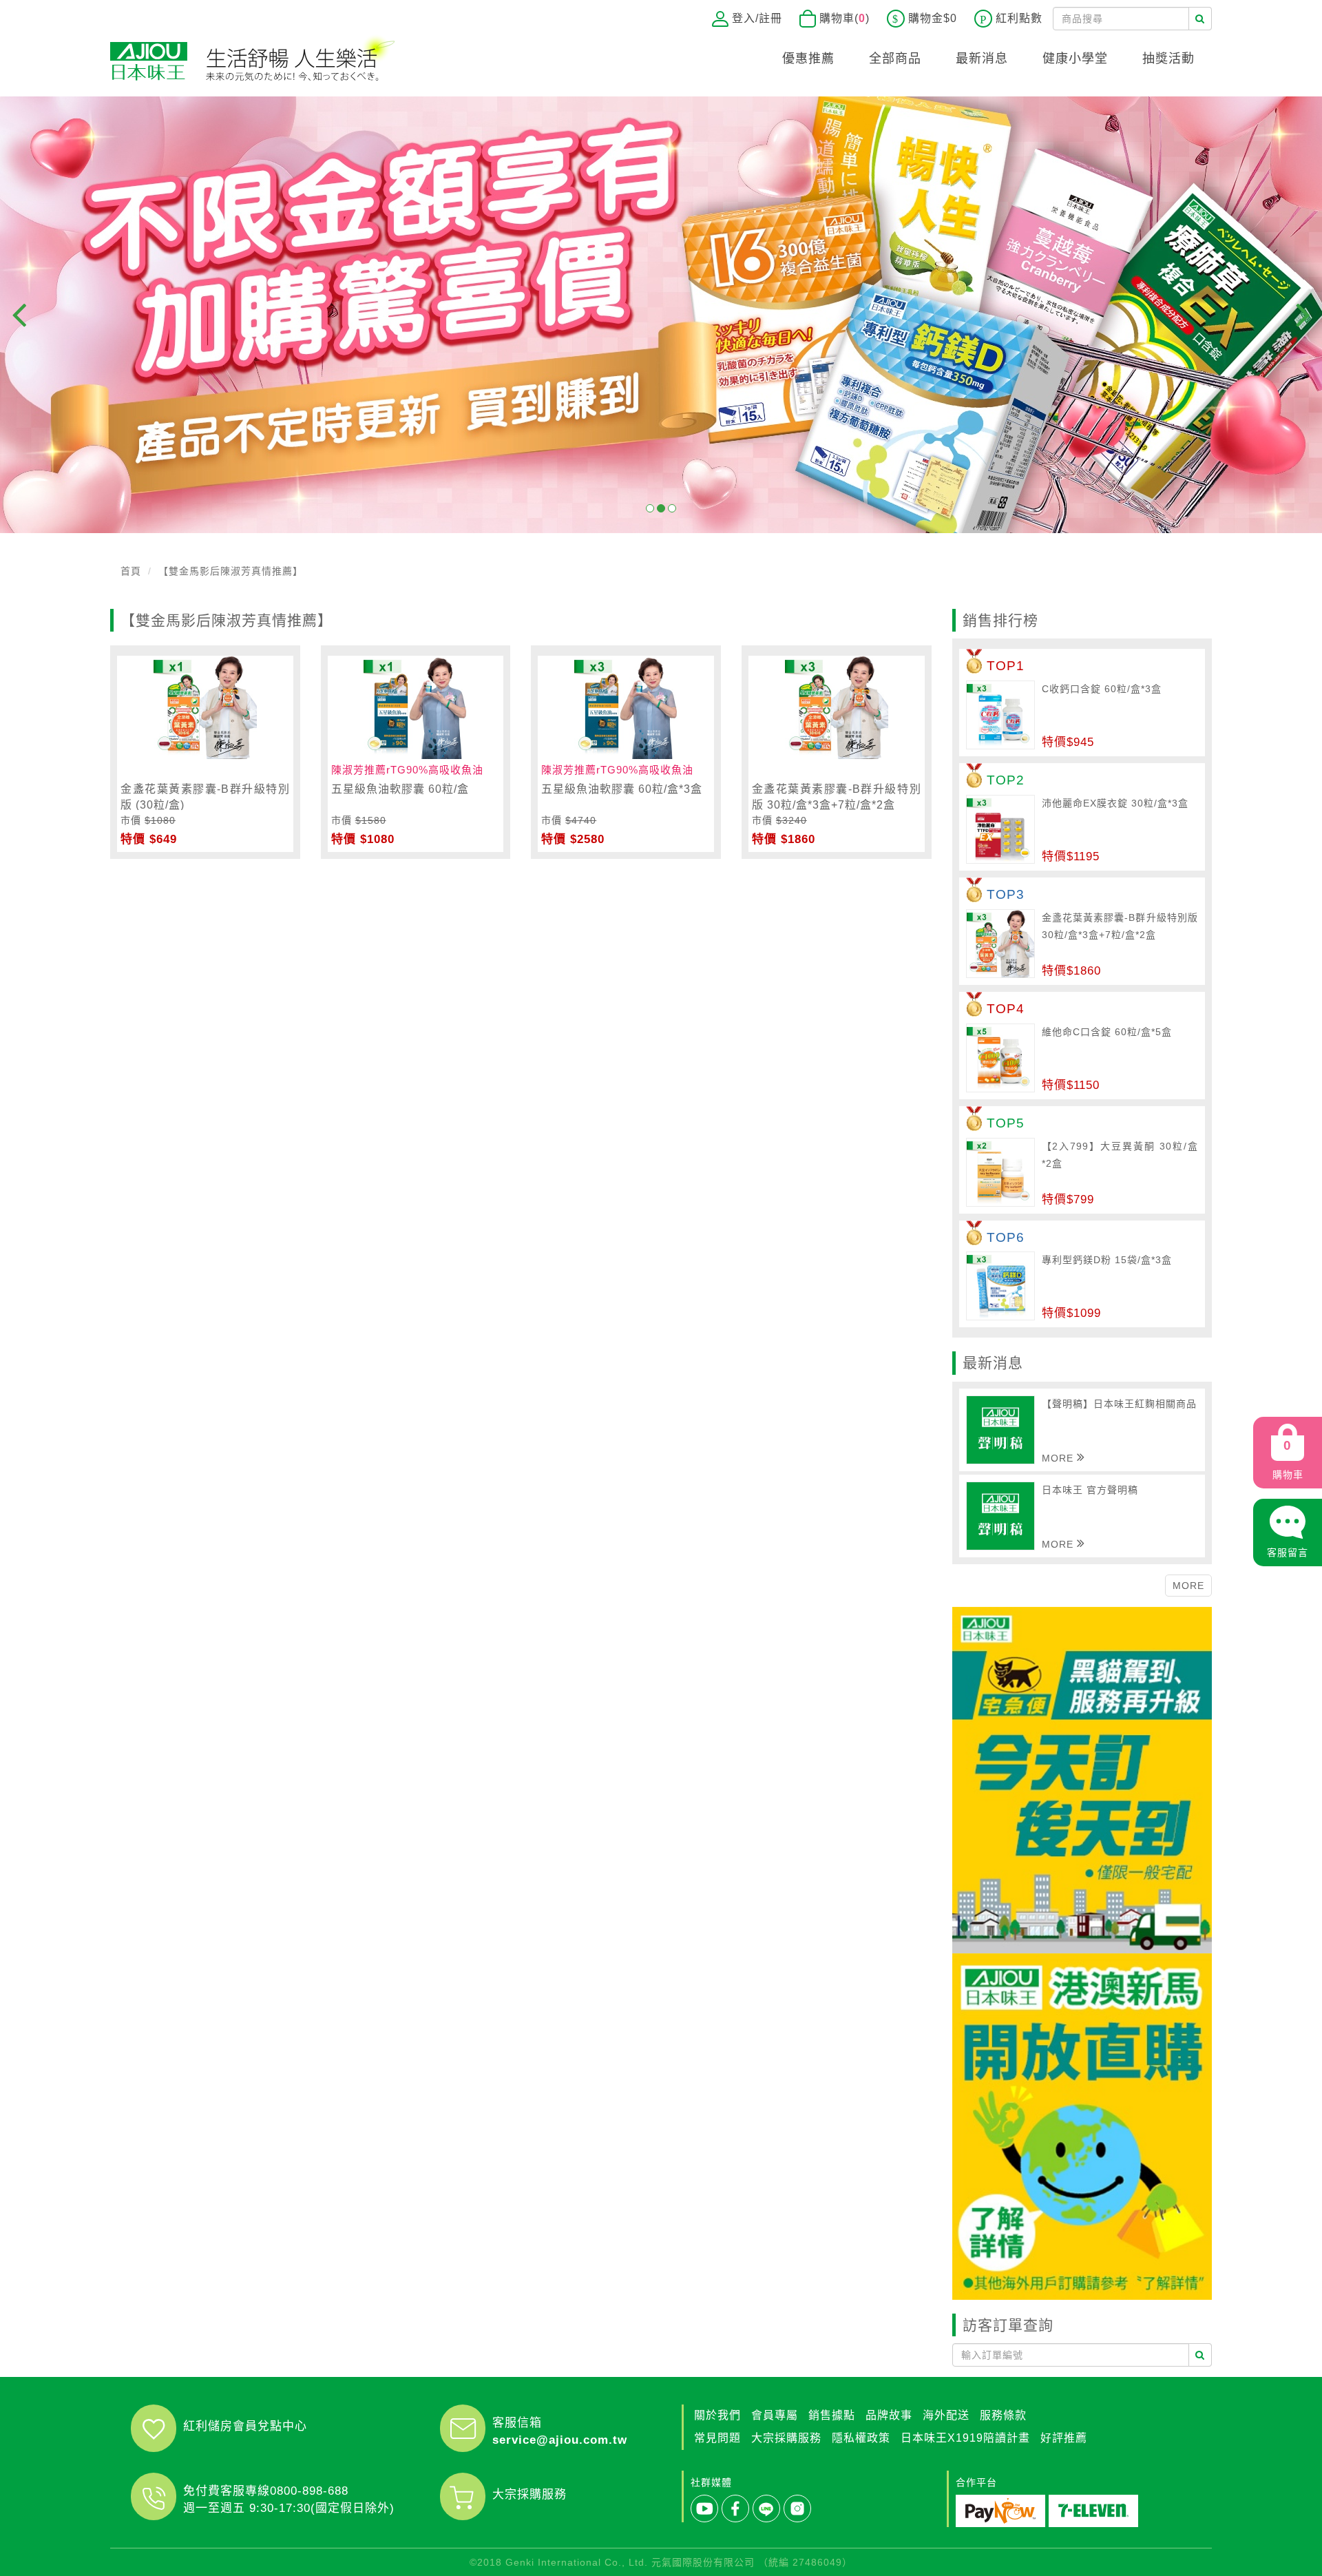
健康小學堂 (1075, 59)
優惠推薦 (808, 59)
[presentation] (19, 315)
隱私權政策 (861, 2438)
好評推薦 (1064, 2438)
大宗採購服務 (529, 2494)
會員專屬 (775, 2415)
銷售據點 (832, 2415)
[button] (650, 508)
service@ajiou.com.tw (560, 2440)
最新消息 (982, 59)
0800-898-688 (309, 2491)
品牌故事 (889, 2415)
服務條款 (1003, 2415)
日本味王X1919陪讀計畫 (965, 2438)
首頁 (131, 571)
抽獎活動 (1168, 59)
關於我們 (717, 2415)
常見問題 (717, 2438)
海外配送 (946, 2415)
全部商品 (895, 59)
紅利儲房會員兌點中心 (245, 2426)
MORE (1188, 1586)
